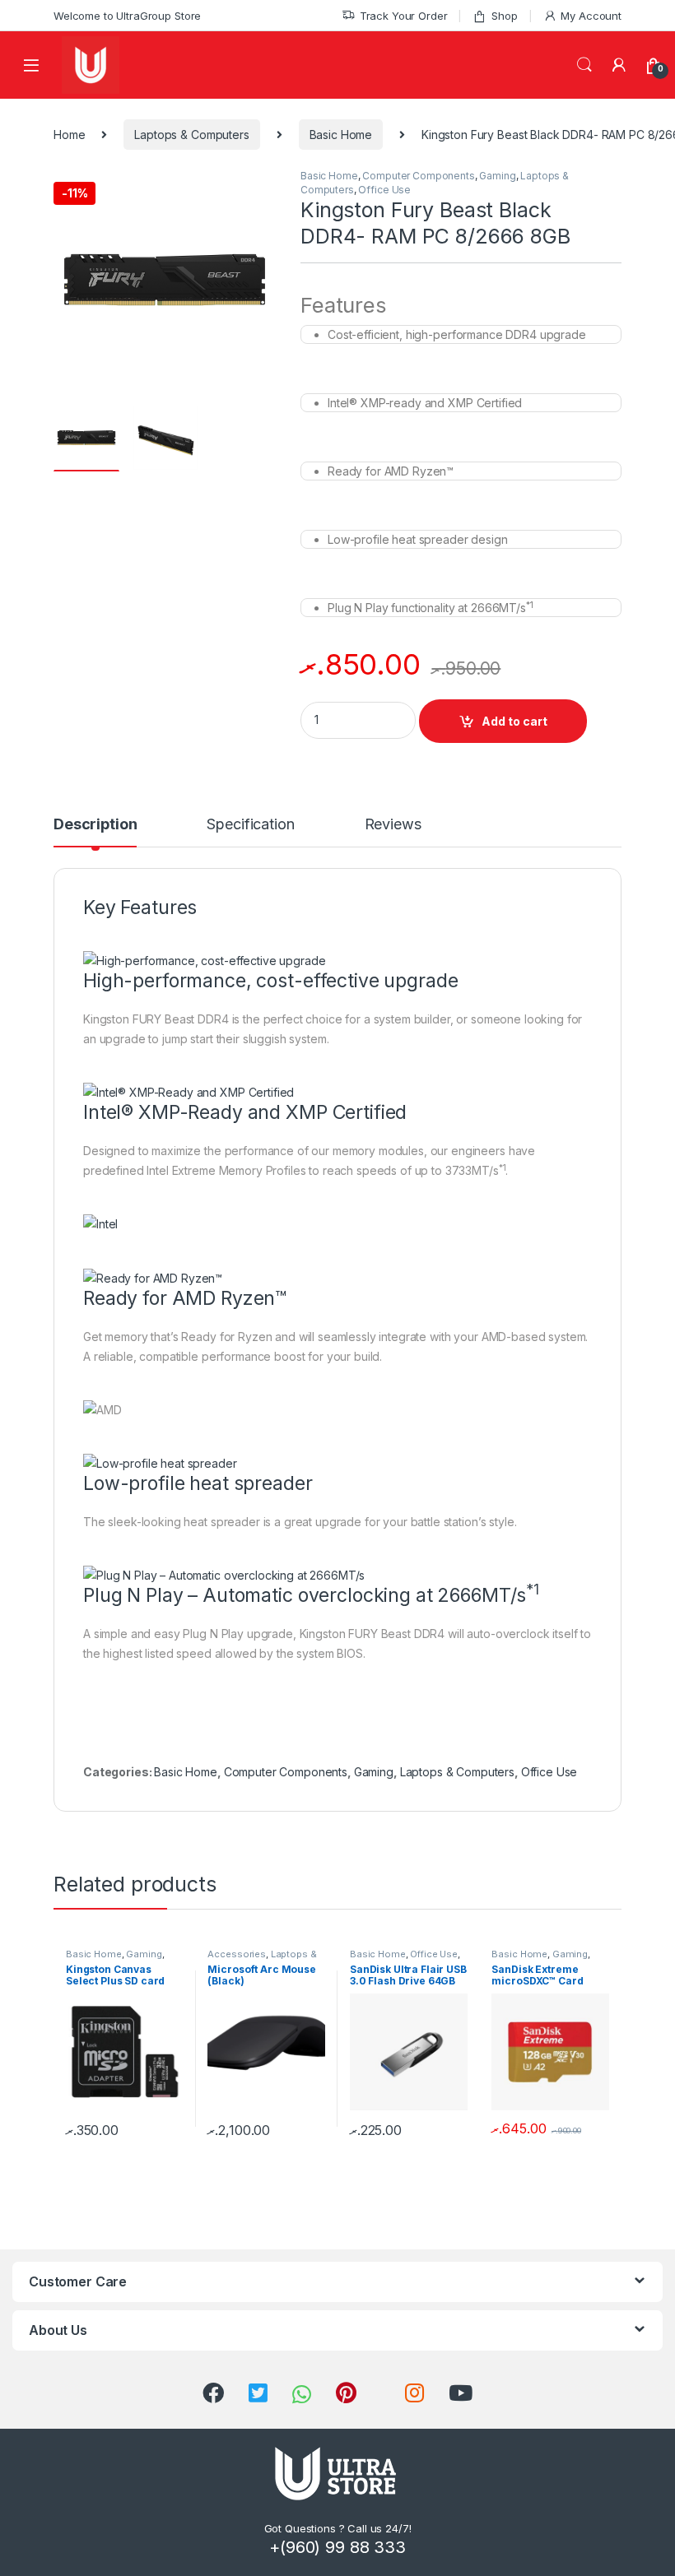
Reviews (393, 825)
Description (95, 825)
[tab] (95, 832)
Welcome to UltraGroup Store (127, 16)
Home (69, 135)
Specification (250, 825)
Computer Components (418, 176)
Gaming (497, 176)
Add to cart (514, 721)
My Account (591, 16)
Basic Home (341, 135)
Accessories (236, 1954)
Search (584, 65)
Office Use (384, 190)
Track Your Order (404, 16)
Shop (504, 16)
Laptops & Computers (191, 135)
